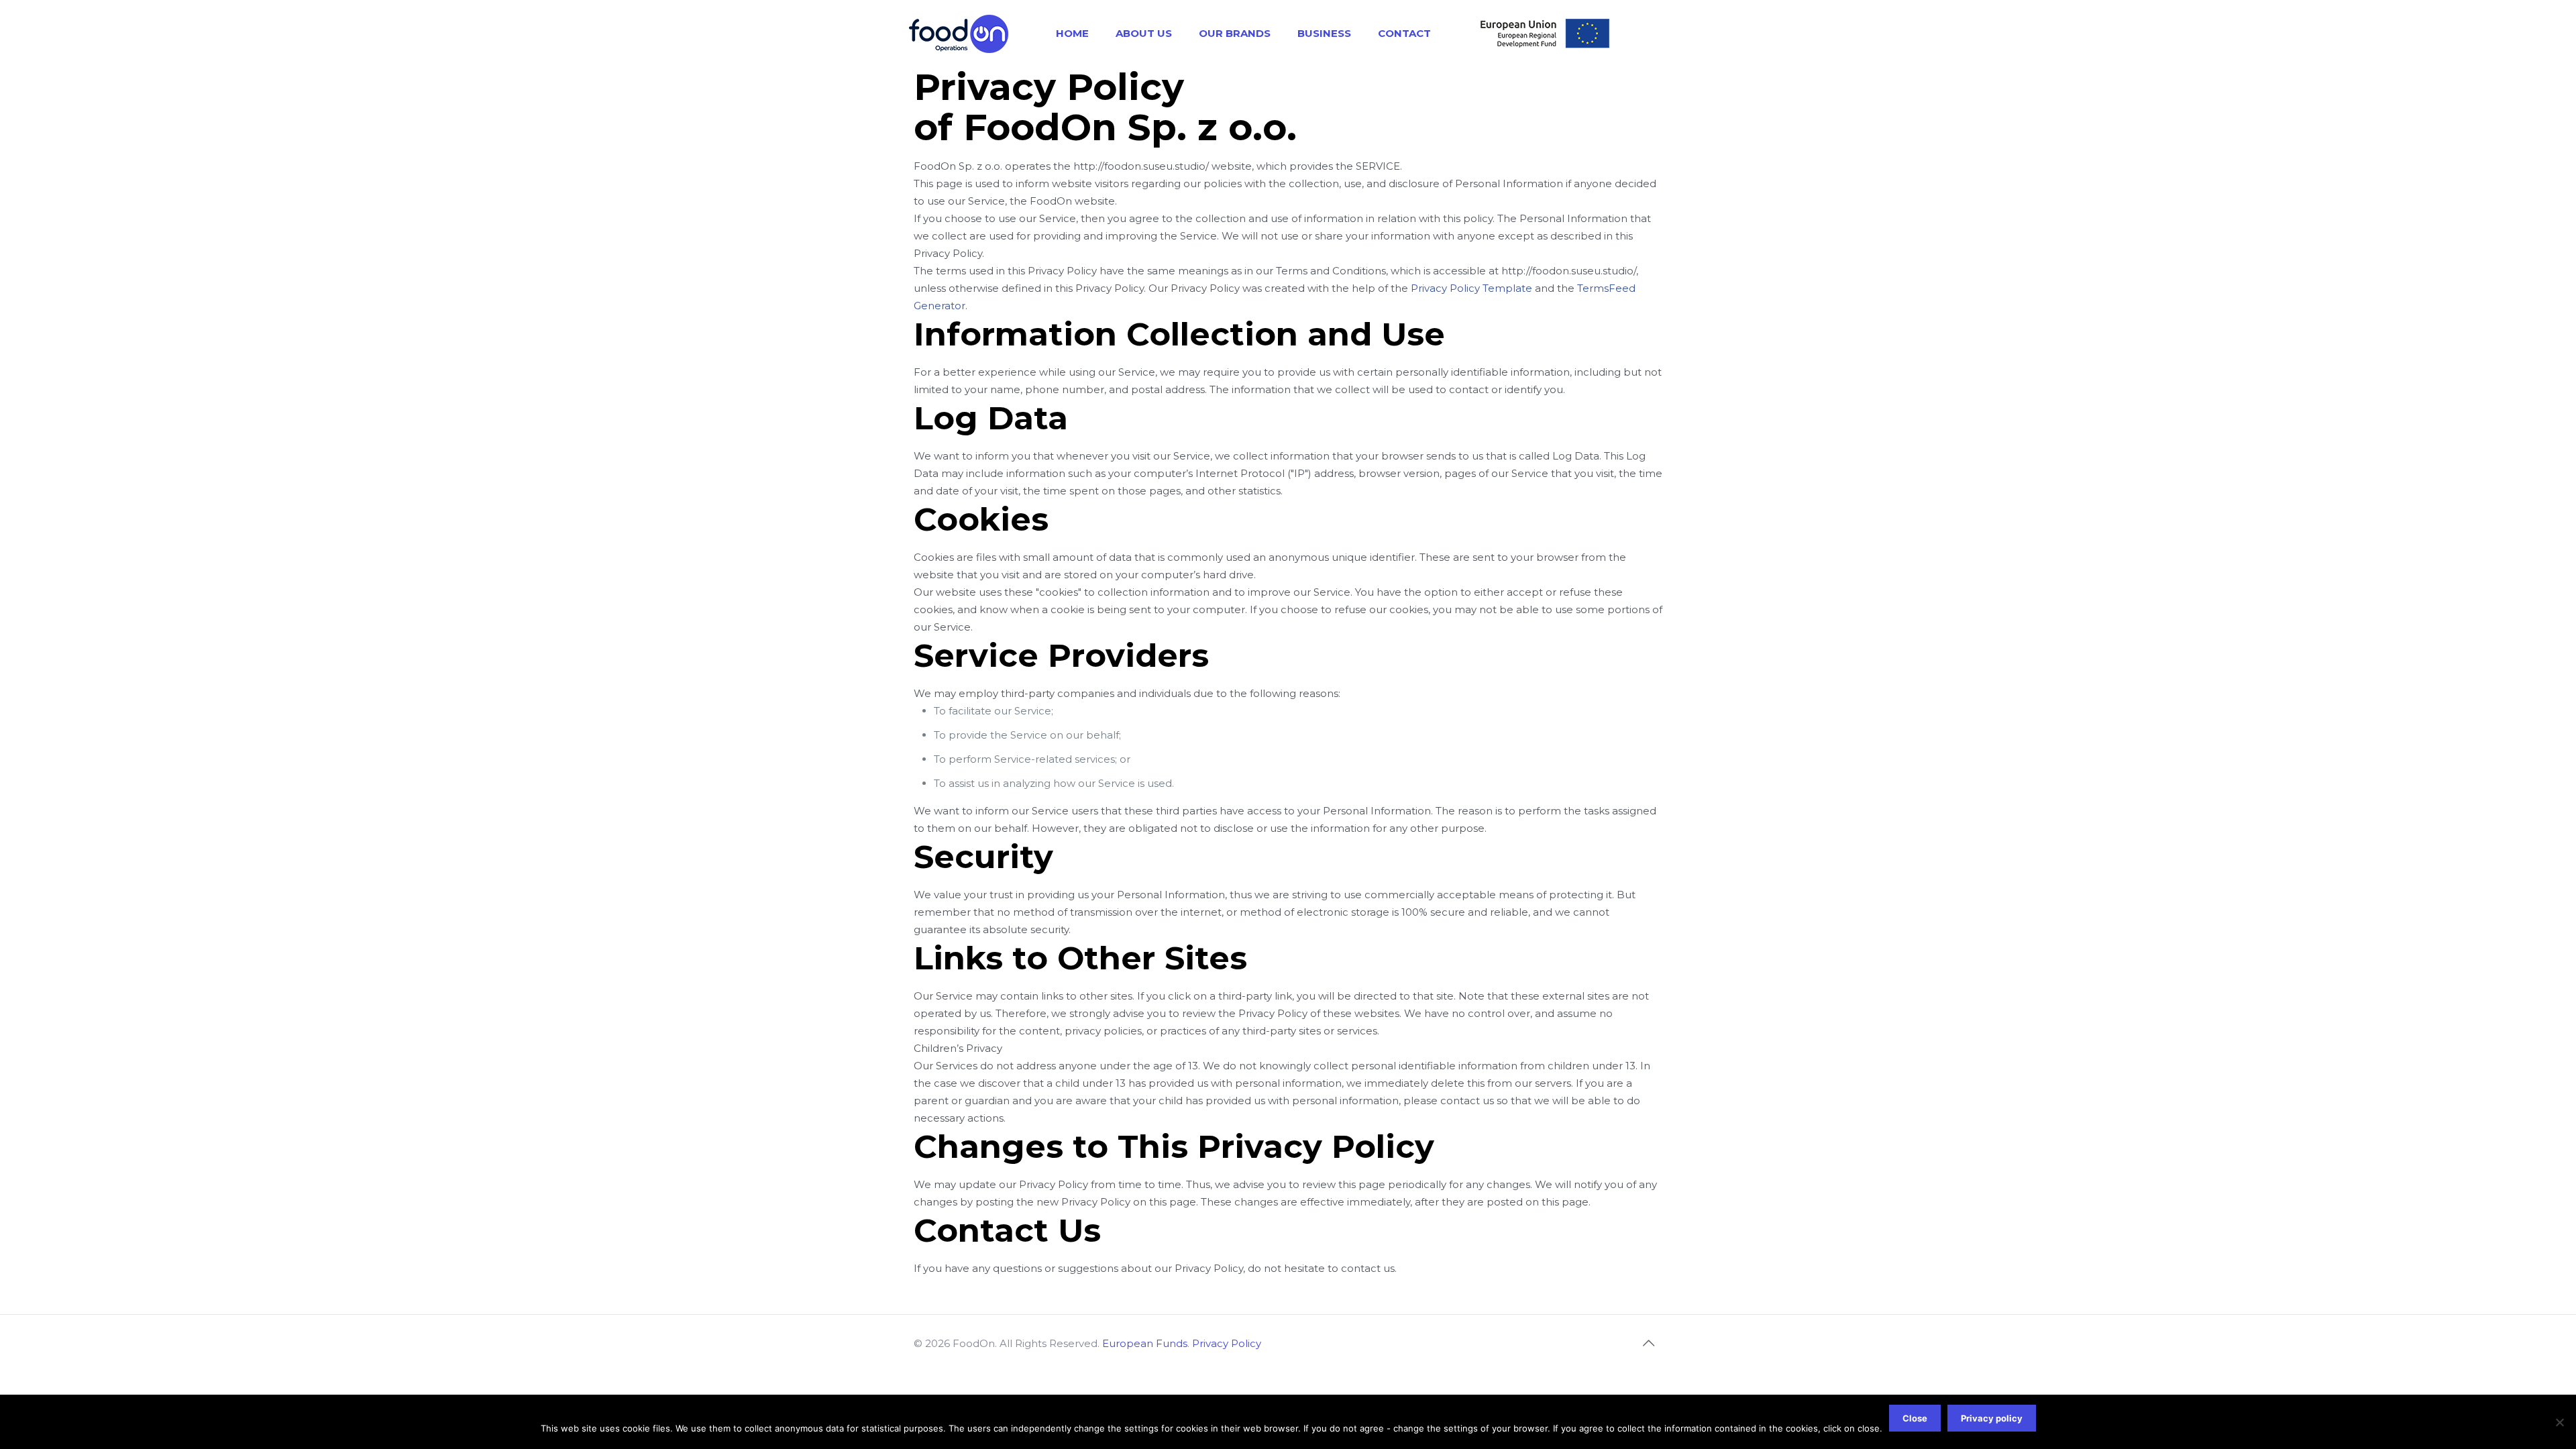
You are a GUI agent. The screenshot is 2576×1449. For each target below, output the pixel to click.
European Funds (1145, 1343)
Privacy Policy (1227, 1343)
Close (1915, 1418)
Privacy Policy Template (1471, 288)
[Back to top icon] (1648, 1343)
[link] (1544, 34)
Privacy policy (1992, 1418)
